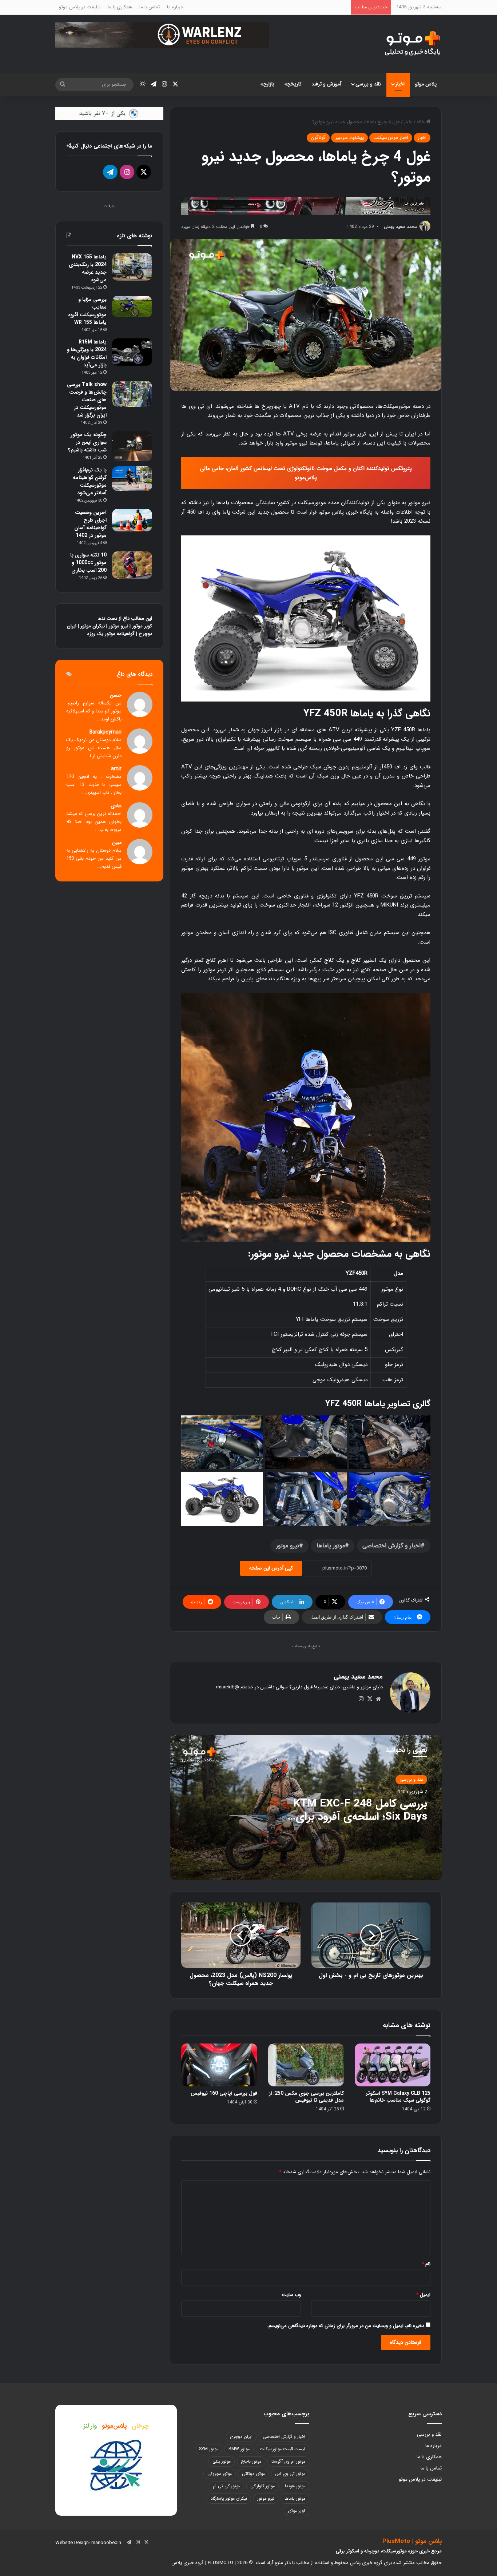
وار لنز (90, 2426)
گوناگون (318, 138)
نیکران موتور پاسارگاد (229, 2498)
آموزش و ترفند (326, 84)
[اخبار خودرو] (306, 205)
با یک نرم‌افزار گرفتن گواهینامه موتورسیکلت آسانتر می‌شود (90, 481)
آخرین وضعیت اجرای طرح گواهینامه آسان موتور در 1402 (90, 524)
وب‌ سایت (291, 2295)
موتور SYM (209, 2449)
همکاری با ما (120, 7)
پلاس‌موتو (114, 2426)
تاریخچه (293, 84)
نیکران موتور (93, 626)
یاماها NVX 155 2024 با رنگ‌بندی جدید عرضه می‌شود (88, 268)
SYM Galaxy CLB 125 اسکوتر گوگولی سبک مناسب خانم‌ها (398, 2097)
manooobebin (106, 2543)
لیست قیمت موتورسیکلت (283, 2449)
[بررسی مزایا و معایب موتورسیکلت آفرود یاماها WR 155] (132, 307)
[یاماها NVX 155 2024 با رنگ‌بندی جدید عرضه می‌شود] (132, 267)
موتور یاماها (331, 1546)
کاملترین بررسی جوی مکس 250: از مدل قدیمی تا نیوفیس (306, 2097)
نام (426, 2264)
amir (116, 769)
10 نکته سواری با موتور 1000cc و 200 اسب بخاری (88, 563)
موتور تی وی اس (290, 2474)
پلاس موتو (426, 84)
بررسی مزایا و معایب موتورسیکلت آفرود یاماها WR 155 (87, 311)
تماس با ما (150, 7)
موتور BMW (239, 2449)
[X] (370, 1699)
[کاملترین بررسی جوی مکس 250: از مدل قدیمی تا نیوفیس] (306, 2065)
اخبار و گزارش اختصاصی (391, 1546)
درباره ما (175, 7)
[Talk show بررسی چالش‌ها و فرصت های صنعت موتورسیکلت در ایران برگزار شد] (132, 394)
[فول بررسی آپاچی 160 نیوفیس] (219, 2065)
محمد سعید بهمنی (400, 227)
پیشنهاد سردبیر (349, 138)
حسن (116, 696)
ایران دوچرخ (241, 2437)
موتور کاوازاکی (263, 2486)
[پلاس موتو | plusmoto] (413, 44)
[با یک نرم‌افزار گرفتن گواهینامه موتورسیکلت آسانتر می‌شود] (132, 479)
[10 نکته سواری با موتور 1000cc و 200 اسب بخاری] (132, 565)
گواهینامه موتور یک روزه (111, 634)
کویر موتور (142, 626)
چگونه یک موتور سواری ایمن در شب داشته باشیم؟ (87, 442)
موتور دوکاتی (253, 2474)
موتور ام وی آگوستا (288, 2461)
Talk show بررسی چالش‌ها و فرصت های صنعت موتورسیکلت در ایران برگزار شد (87, 400)
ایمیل (423, 2295)
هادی (116, 806)
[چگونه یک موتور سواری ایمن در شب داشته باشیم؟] (132, 446)
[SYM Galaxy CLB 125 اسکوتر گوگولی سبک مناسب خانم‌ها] (393, 2065)
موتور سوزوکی (220, 2474)
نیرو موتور (288, 1546)
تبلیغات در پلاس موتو (80, 7)
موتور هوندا (295, 2486)
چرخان (140, 2426)
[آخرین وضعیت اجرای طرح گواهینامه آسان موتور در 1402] (132, 520)
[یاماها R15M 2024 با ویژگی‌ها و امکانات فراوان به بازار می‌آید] (132, 352)
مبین (117, 843)
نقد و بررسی (368, 84)
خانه (421, 122)
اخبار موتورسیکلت (391, 138)
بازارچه (267, 84)
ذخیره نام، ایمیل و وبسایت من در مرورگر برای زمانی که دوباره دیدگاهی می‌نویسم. (346, 2326)
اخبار (400, 84)
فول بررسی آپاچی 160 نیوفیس (224, 2093)
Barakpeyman (106, 732)
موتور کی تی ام (226, 2486)
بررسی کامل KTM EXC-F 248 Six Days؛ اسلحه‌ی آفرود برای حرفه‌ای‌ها (360, 1817)
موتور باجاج (251, 2461)
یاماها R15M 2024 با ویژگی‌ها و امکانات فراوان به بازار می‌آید (87, 353)
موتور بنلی (222, 2461)
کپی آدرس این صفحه (271, 1568)
